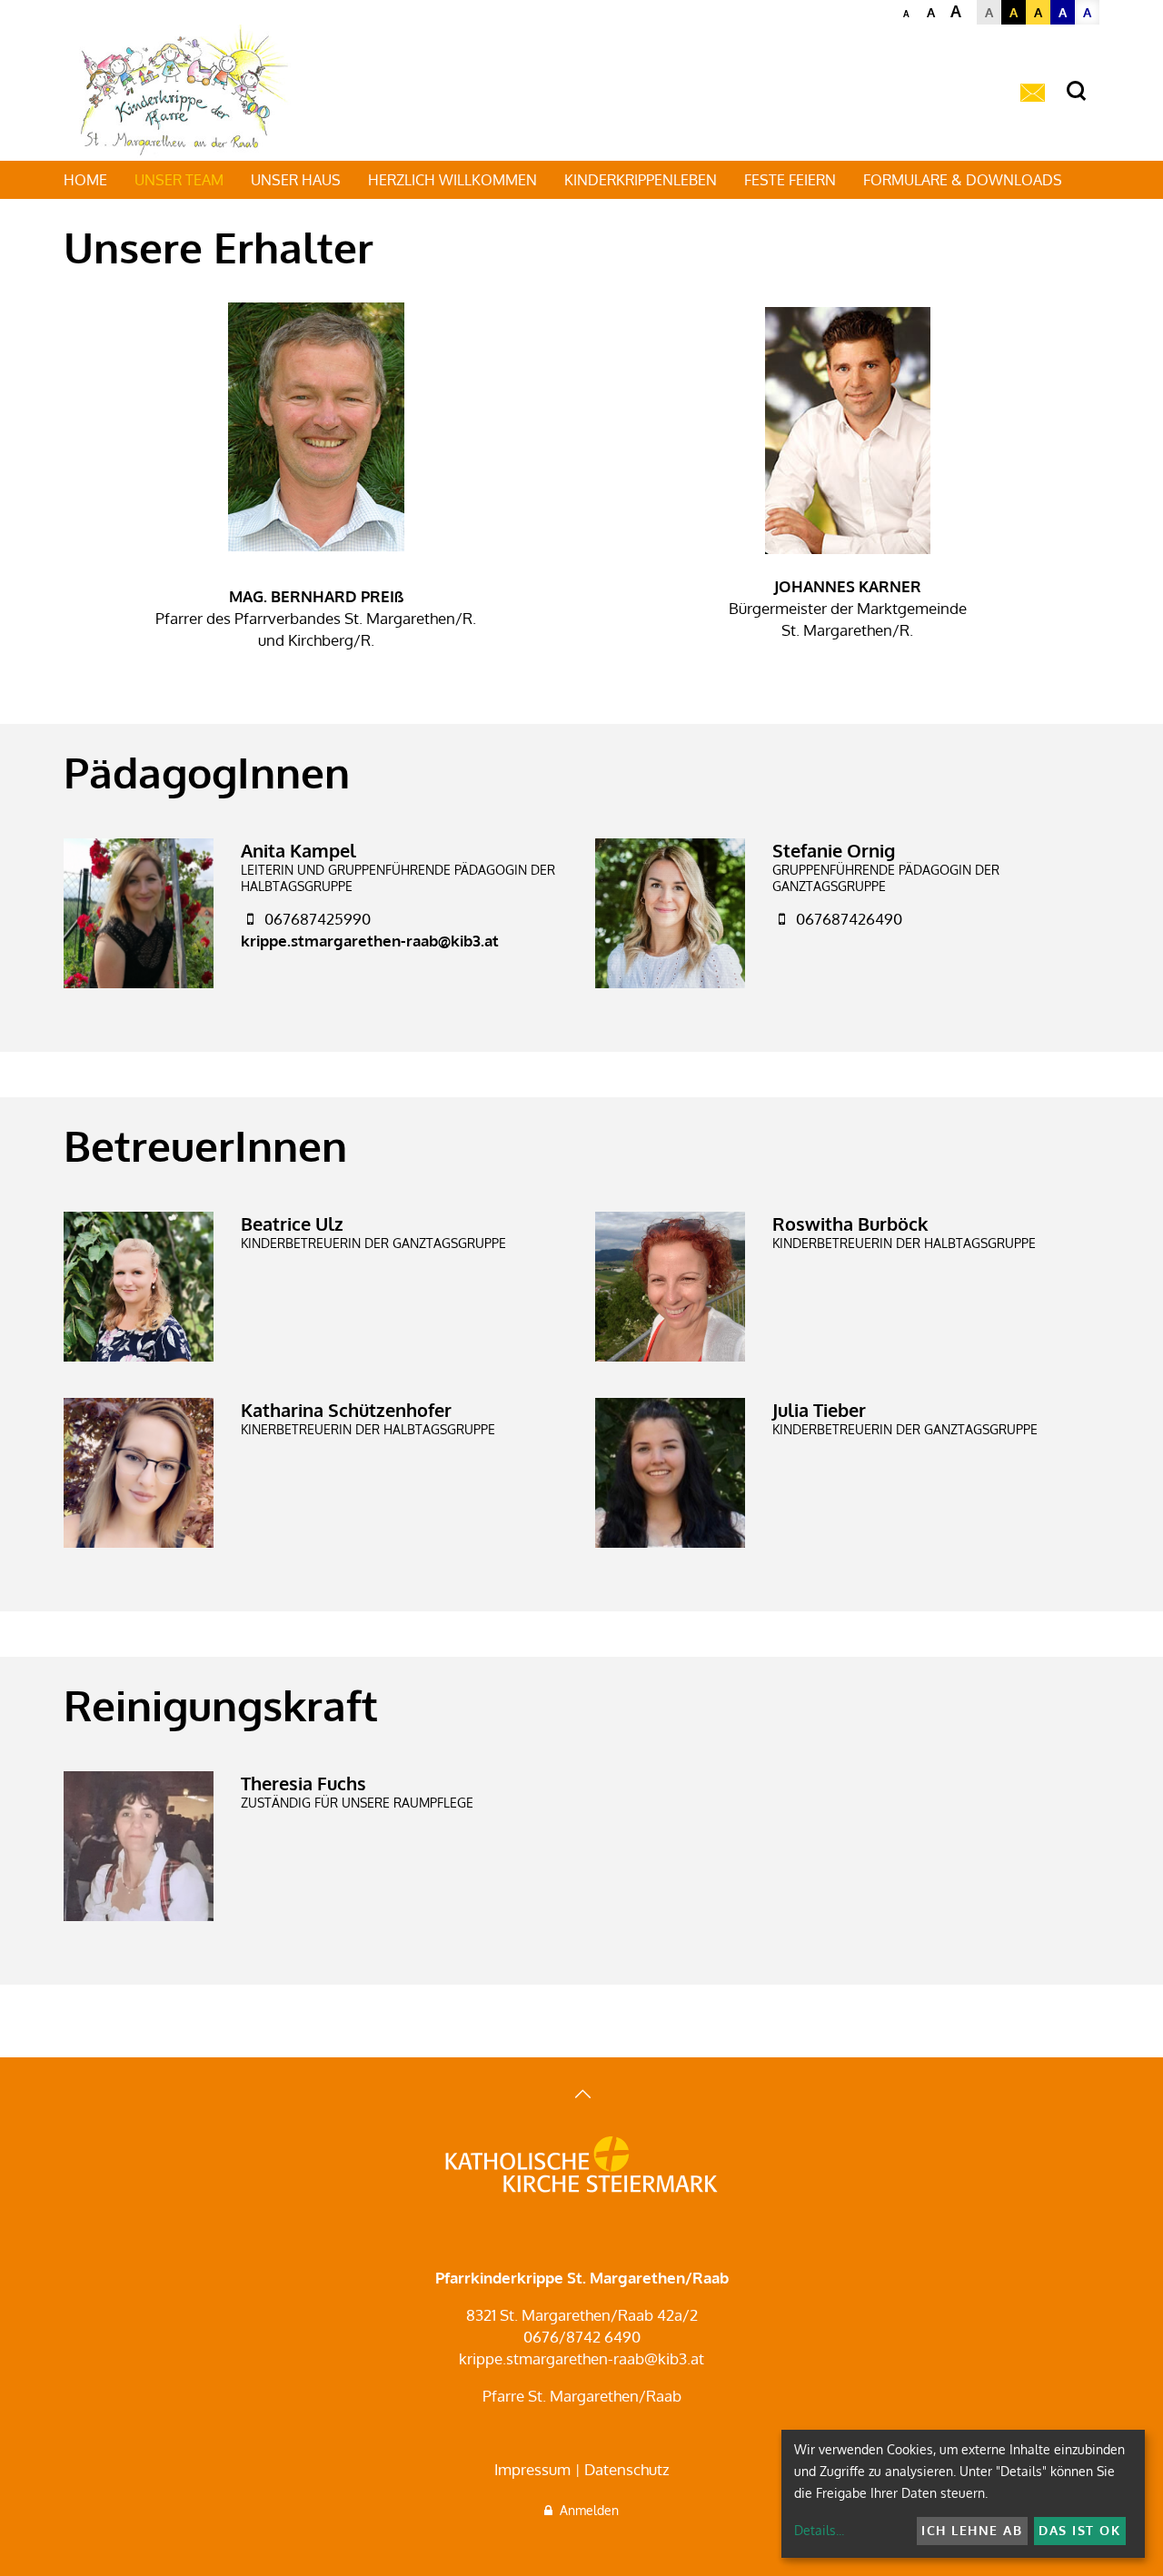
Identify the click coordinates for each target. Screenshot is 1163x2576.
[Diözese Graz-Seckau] (581, 2166)
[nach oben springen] (581, 2096)
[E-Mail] (1033, 94)
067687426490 (849, 919)
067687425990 (318, 919)
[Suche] (1076, 91)
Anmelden (586, 2510)
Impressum (532, 2469)
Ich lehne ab (972, 2530)
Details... (819, 2530)
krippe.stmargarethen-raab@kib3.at (370, 941)
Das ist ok (1079, 2530)
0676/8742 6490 (582, 2337)
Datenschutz (627, 2469)
